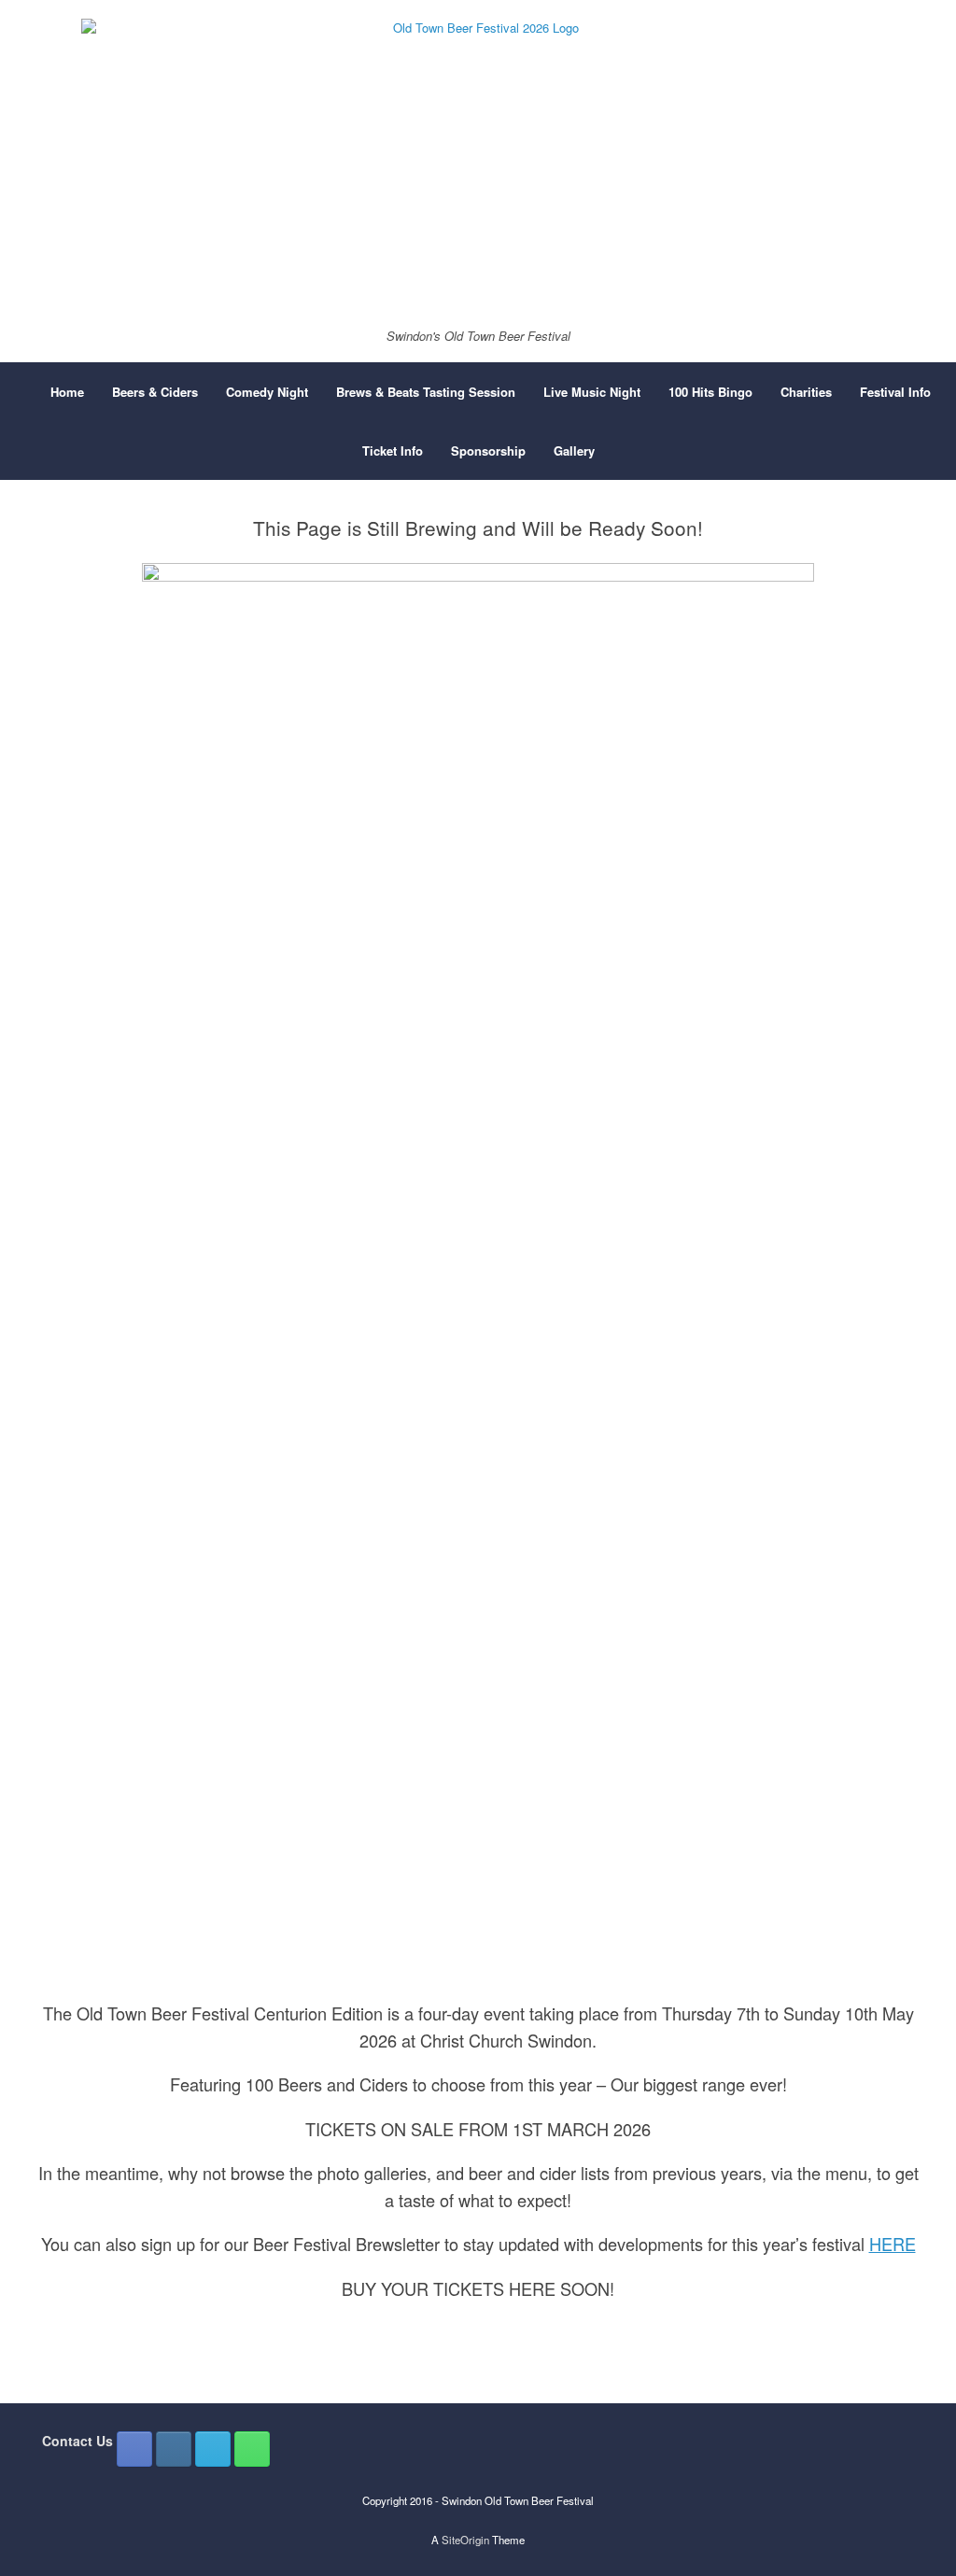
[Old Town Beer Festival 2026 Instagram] (174, 2449)
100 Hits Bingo (710, 392)
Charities (806, 392)
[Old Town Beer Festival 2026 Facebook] (134, 2449)
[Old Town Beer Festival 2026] (478, 166)
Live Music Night (592, 392)
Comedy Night (267, 392)
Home (67, 392)
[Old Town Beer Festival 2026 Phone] (252, 2449)
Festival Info (895, 392)
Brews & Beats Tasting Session (426, 392)
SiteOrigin (465, 2540)
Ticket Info (393, 450)
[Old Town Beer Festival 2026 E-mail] (213, 2449)
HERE (893, 2244)
